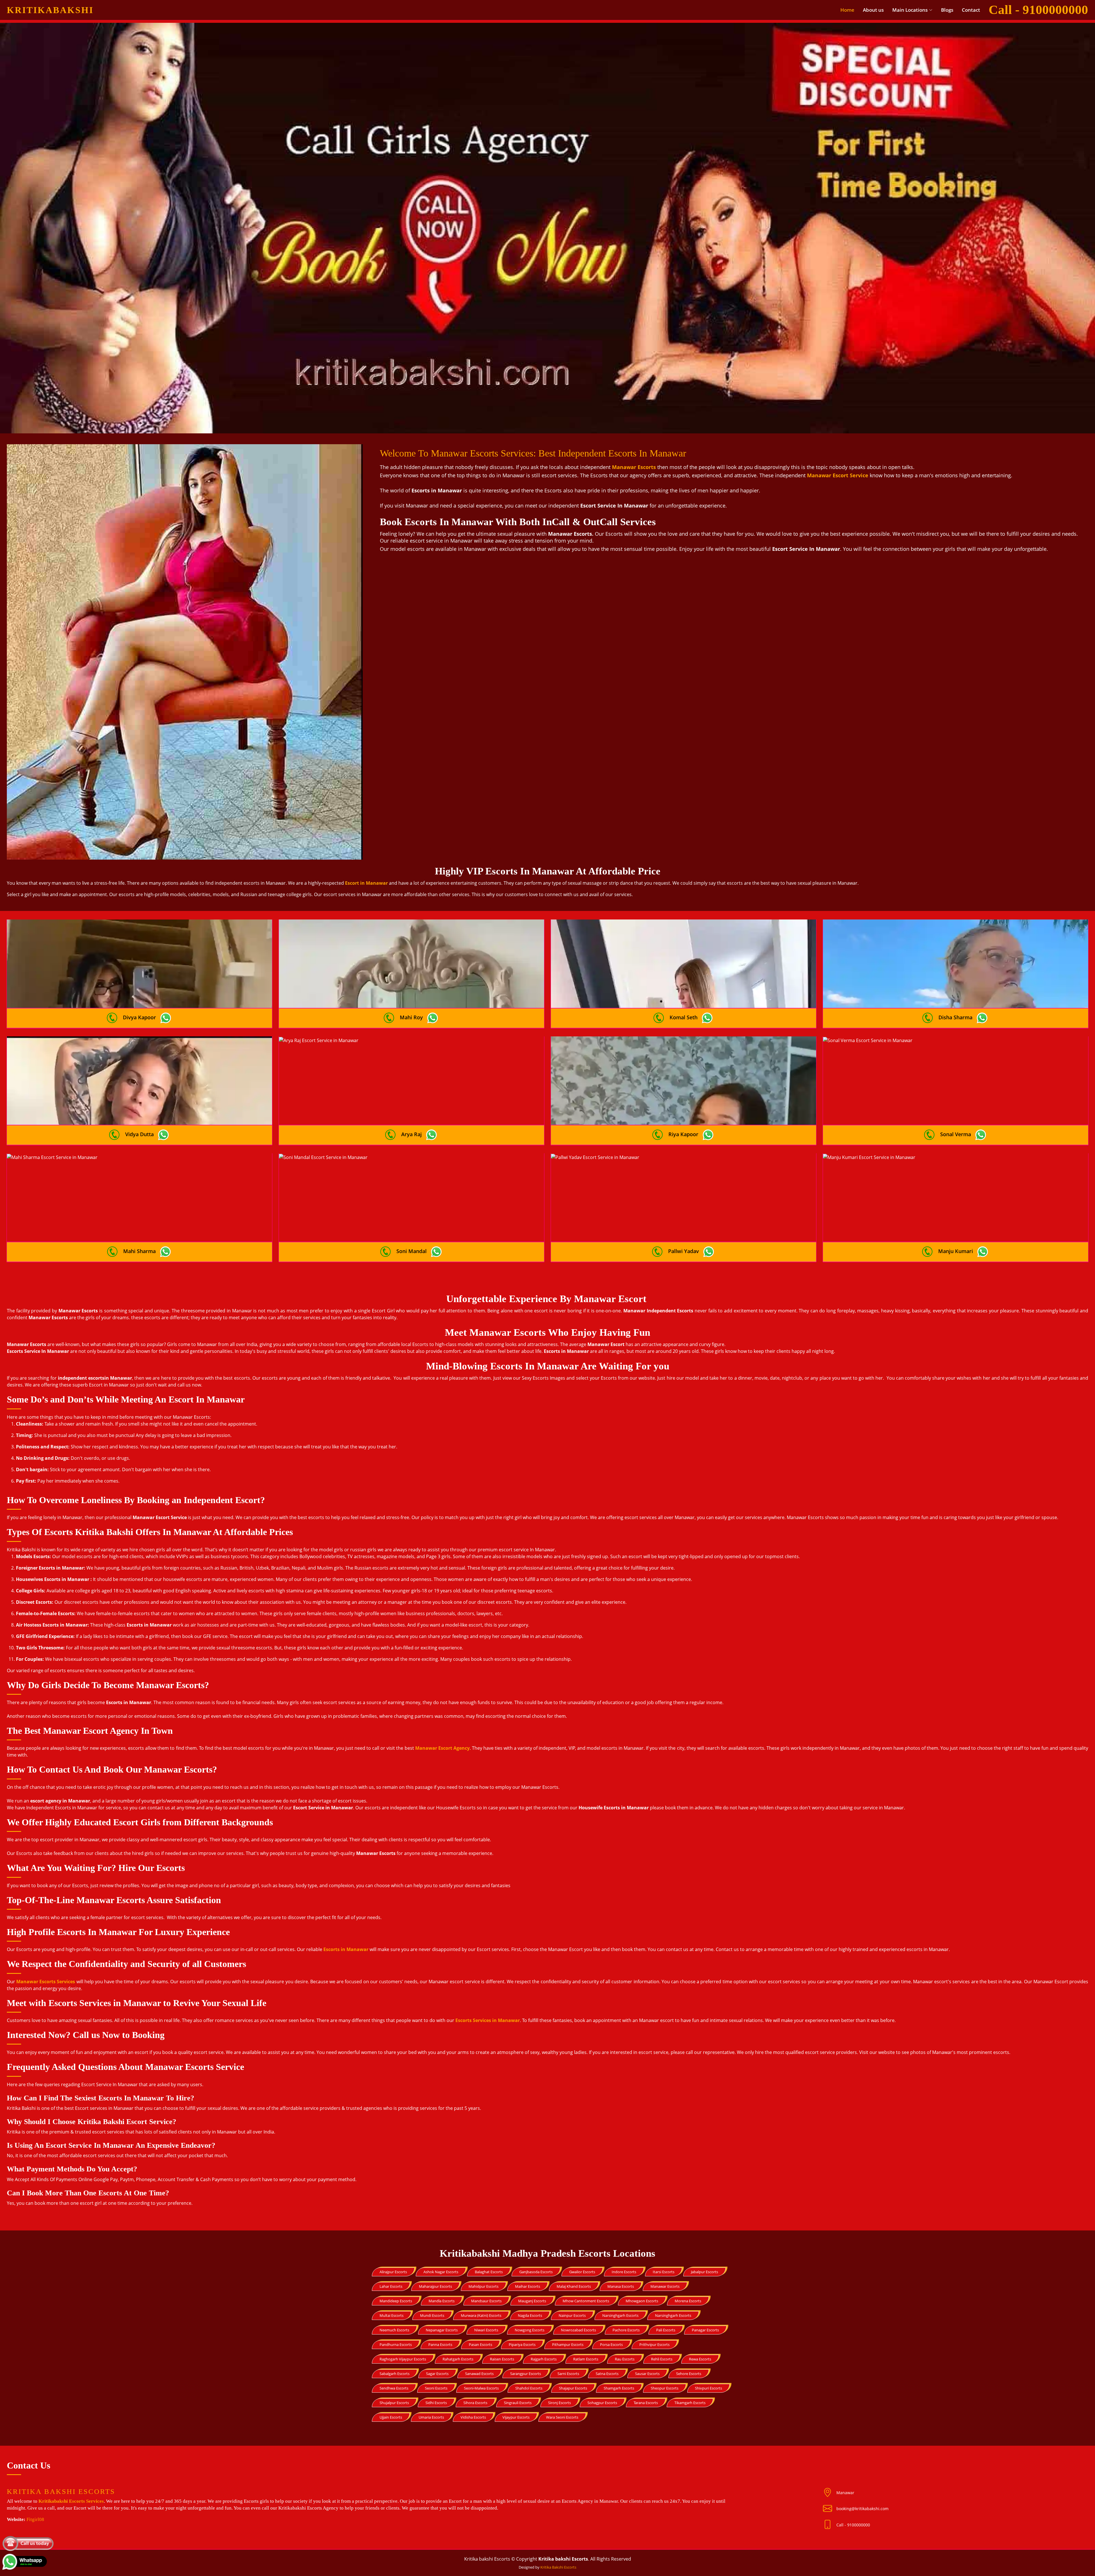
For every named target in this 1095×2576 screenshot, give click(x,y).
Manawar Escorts (665, 2286)
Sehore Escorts (689, 2374)
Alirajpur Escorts (393, 2272)
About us (873, 10)
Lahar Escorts (391, 2286)
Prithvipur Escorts (654, 2344)
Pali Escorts (666, 2330)
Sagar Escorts (437, 2374)
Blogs (947, 10)
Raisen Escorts (502, 2359)
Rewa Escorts (700, 2359)
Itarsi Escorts (664, 2272)
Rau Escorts (625, 2359)
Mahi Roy (411, 1017)
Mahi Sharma (139, 1251)
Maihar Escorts (528, 2286)
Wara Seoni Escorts (562, 2417)
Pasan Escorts (480, 2344)
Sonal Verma (956, 1134)
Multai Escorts (392, 2315)
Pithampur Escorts (568, 2344)
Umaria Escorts (431, 2417)
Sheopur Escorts (665, 2388)
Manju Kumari (956, 1251)
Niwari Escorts (486, 2330)
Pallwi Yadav (684, 1251)
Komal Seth (684, 1017)
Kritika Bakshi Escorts (558, 2567)
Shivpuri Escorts (708, 2388)
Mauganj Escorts (532, 2301)
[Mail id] (830, 2525)
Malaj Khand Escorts (574, 2286)
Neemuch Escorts (394, 2330)
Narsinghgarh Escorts (620, 2315)
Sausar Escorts (647, 2374)
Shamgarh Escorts (619, 2388)
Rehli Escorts (662, 2359)
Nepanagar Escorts (442, 2330)
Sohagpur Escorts (602, 2403)
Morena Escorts (688, 2301)
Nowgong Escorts (530, 2330)
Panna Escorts (440, 2344)
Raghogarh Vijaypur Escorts (403, 2359)
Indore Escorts (624, 2272)
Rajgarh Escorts (544, 2359)
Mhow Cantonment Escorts (586, 2301)
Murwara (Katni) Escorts (481, 2315)
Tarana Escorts (646, 2403)
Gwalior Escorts (582, 2272)
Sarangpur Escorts (526, 2374)
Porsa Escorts (611, 2344)
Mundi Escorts (432, 2315)
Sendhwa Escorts (394, 2388)
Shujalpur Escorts (394, 2403)
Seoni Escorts (436, 2388)
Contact (971, 10)
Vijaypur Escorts (516, 2417)
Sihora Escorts (475, 2403)
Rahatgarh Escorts (458, 2359)
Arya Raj (411, 1134)
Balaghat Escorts (489, 2272)
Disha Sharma (955, 1017)
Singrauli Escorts (518, 2403)
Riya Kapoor (683, 1134)
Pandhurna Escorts (396, 2344)
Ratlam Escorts (586, 2359)
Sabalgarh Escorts (395, 2374)
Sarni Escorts (568, 2374)
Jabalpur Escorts (704, 2272)
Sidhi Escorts (436, 2403)
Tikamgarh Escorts (690, 2403)
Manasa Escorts (621, 2286)
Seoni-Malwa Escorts (481, 2388)
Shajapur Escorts (573, 2388)
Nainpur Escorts (572, 2315)
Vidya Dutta (139, 1134)
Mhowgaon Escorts (642, 2301)
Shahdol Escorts (529, 2388)
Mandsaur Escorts (486, 2301)
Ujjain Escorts (391, 2417)
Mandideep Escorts (396, 2301)
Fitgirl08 (35, 2519)
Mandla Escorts (442, 2301)
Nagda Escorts (530, 2315)
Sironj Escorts (559, 2403)
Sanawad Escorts (479, 2374)
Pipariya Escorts (522, 2344)
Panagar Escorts (705, 2330)
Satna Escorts (607, 2374)
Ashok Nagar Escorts (441, 2272)
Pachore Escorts (626, 2330)
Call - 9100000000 (853, 2525)
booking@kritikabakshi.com (862, 2509)
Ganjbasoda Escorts (536, 2272)
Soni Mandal (411, 1251)
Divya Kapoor (139, 1017)
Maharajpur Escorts (435, 2286)
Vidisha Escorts (473, 2417)
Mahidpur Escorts (483, 2286)
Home (847, 10)
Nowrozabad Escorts (578, 2330)
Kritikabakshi (50, 10)
